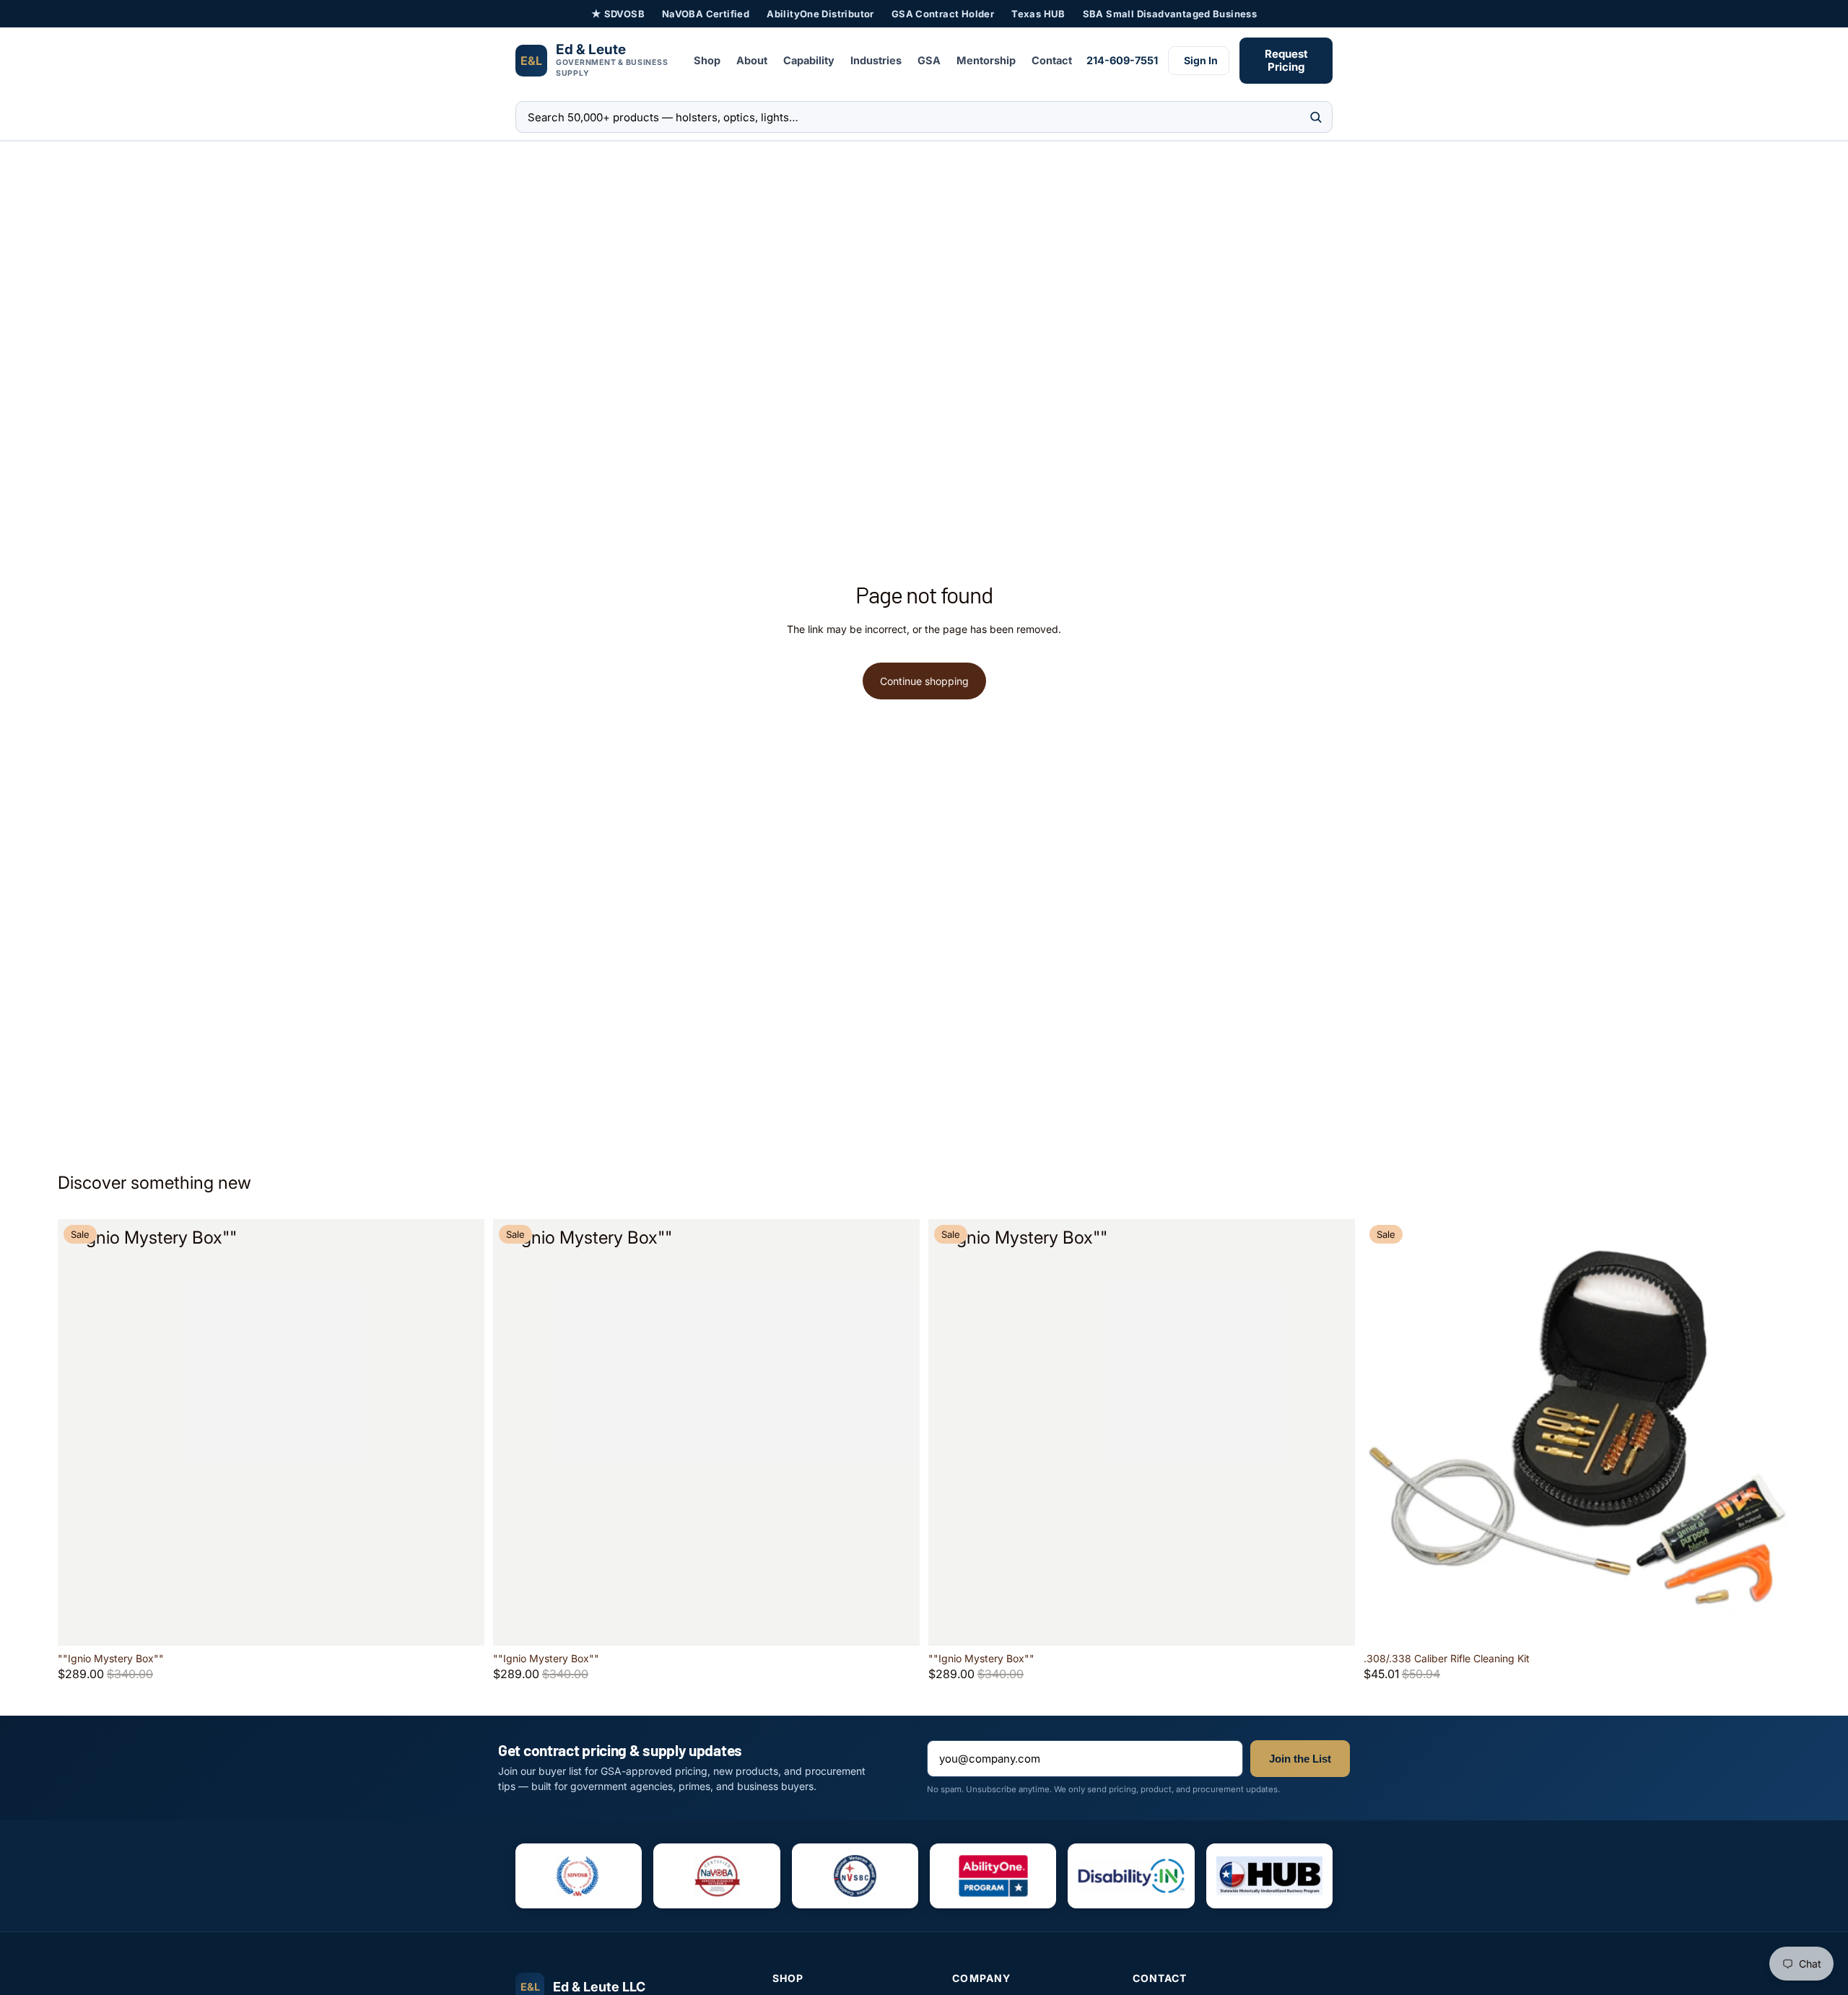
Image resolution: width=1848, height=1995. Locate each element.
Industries (876, 60)
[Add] (462, 1623)
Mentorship (986, 60)
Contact (1052, 60)
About (752, 60)
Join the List (1300, 1759)
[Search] (1316, 117)
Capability (809, 60)
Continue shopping (924, 681)
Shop (707, 60)
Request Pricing (1286, 60)
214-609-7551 (1122, 60)
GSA (929, 60)
